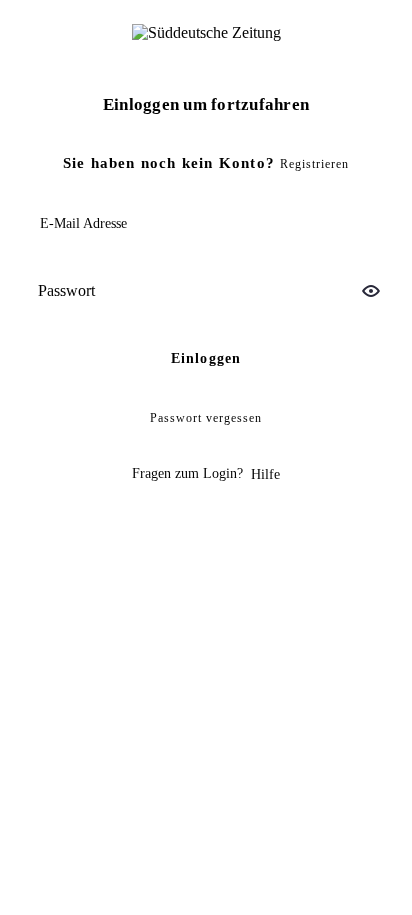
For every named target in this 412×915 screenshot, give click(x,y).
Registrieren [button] (314, 164)
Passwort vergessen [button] (206, 418)
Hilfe (265, 474)
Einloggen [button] (206, 358)
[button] (371, 291)
